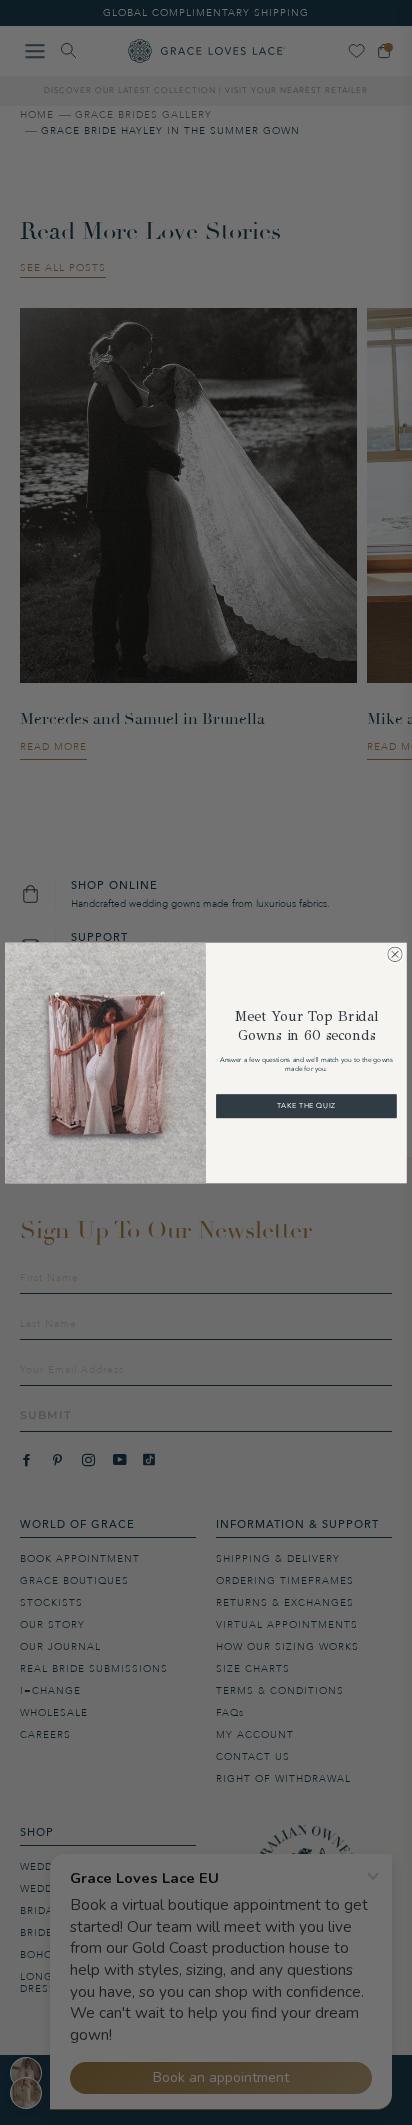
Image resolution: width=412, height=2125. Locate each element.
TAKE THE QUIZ (306, 1106)
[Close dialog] (394, 953)
